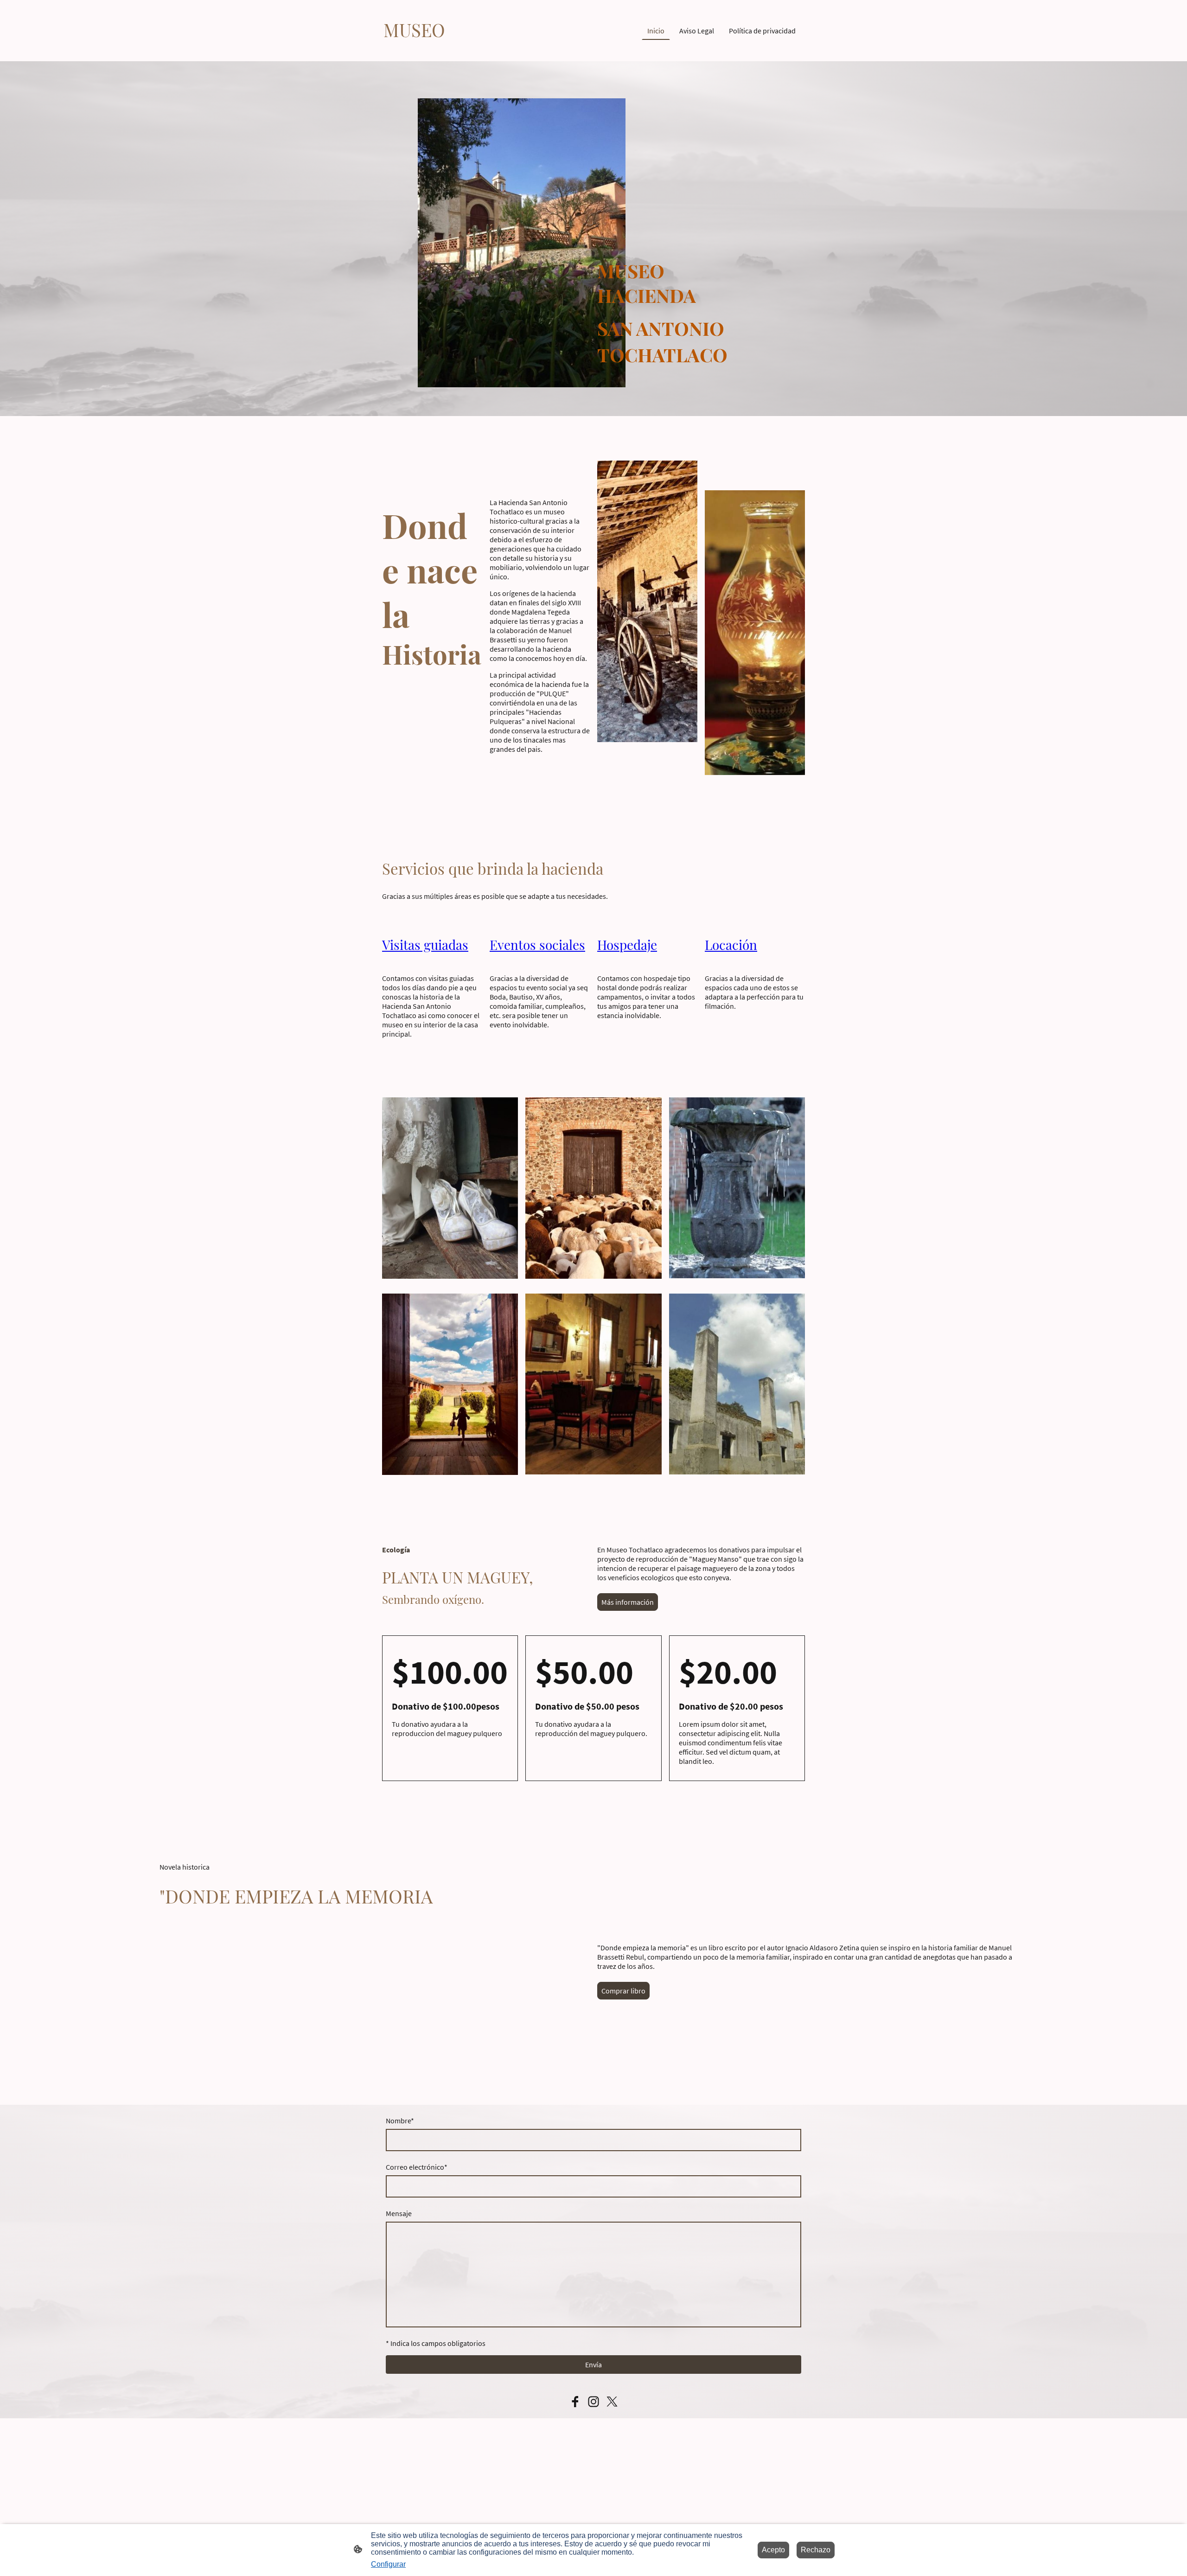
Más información (628, 1602)
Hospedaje (627, 945)
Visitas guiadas (425, 945)
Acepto (773, 2550)
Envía (593, 2365)
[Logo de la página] (414, 50)
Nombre (400, 2121)
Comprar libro (623, 1991)
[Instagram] (593, 2402)
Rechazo (816, 2550)
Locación (731, 945)
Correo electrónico (417, 2167)
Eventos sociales (537, 945)
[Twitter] (612, 2402)
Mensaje (399, 2213)
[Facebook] (575, 2402)
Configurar (388, 2564)
